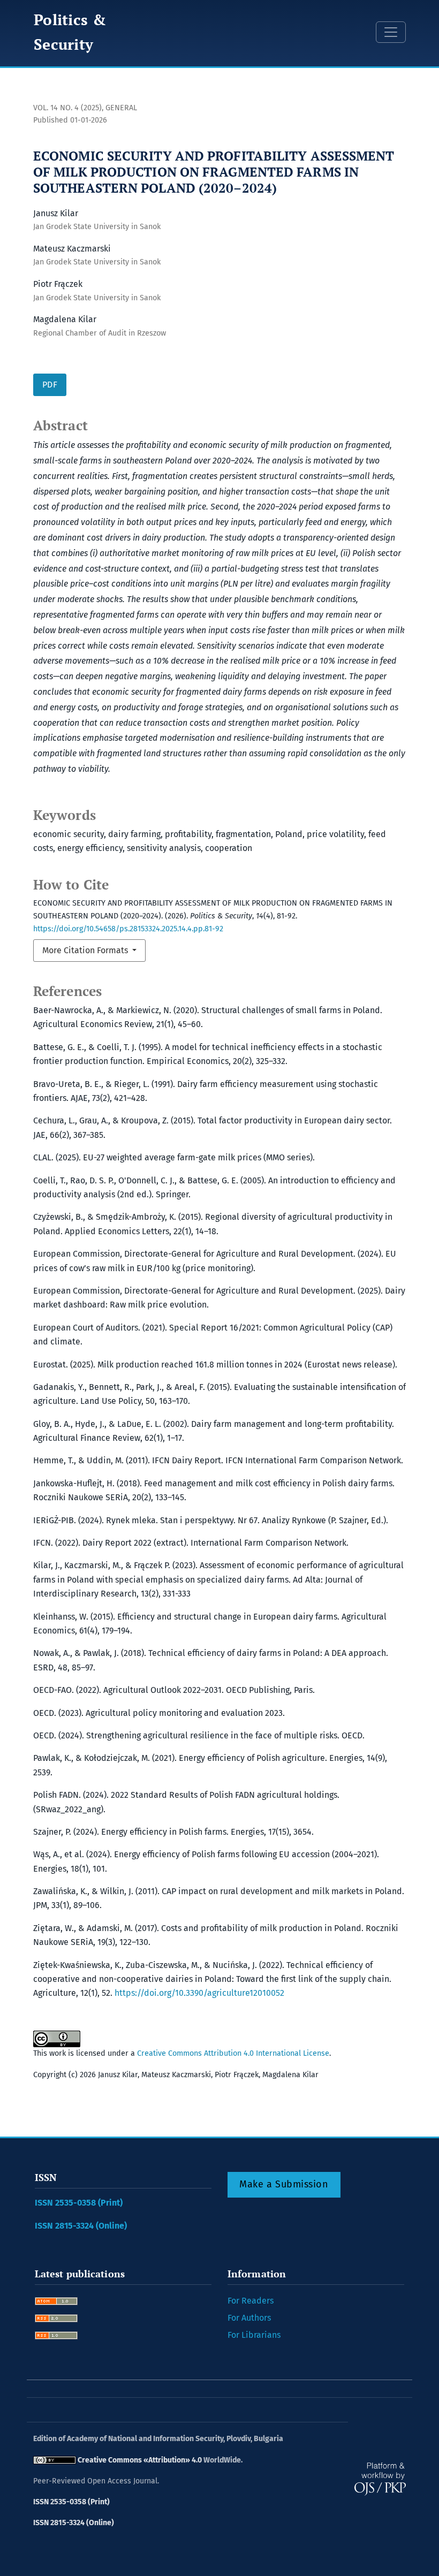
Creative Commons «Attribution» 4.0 (140, 2460)
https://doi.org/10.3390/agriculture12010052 (199, 1993)
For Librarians (254, 2335)
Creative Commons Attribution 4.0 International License (233, 2053)
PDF (50, 385)
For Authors (249, 2318)
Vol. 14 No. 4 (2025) (67, 108)
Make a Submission (284, 2184)
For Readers (251, 2301)
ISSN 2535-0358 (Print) (79, 2203)
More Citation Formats (86, 950)
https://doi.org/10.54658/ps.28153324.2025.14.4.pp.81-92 (128, 929)
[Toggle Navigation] (391, 32)
